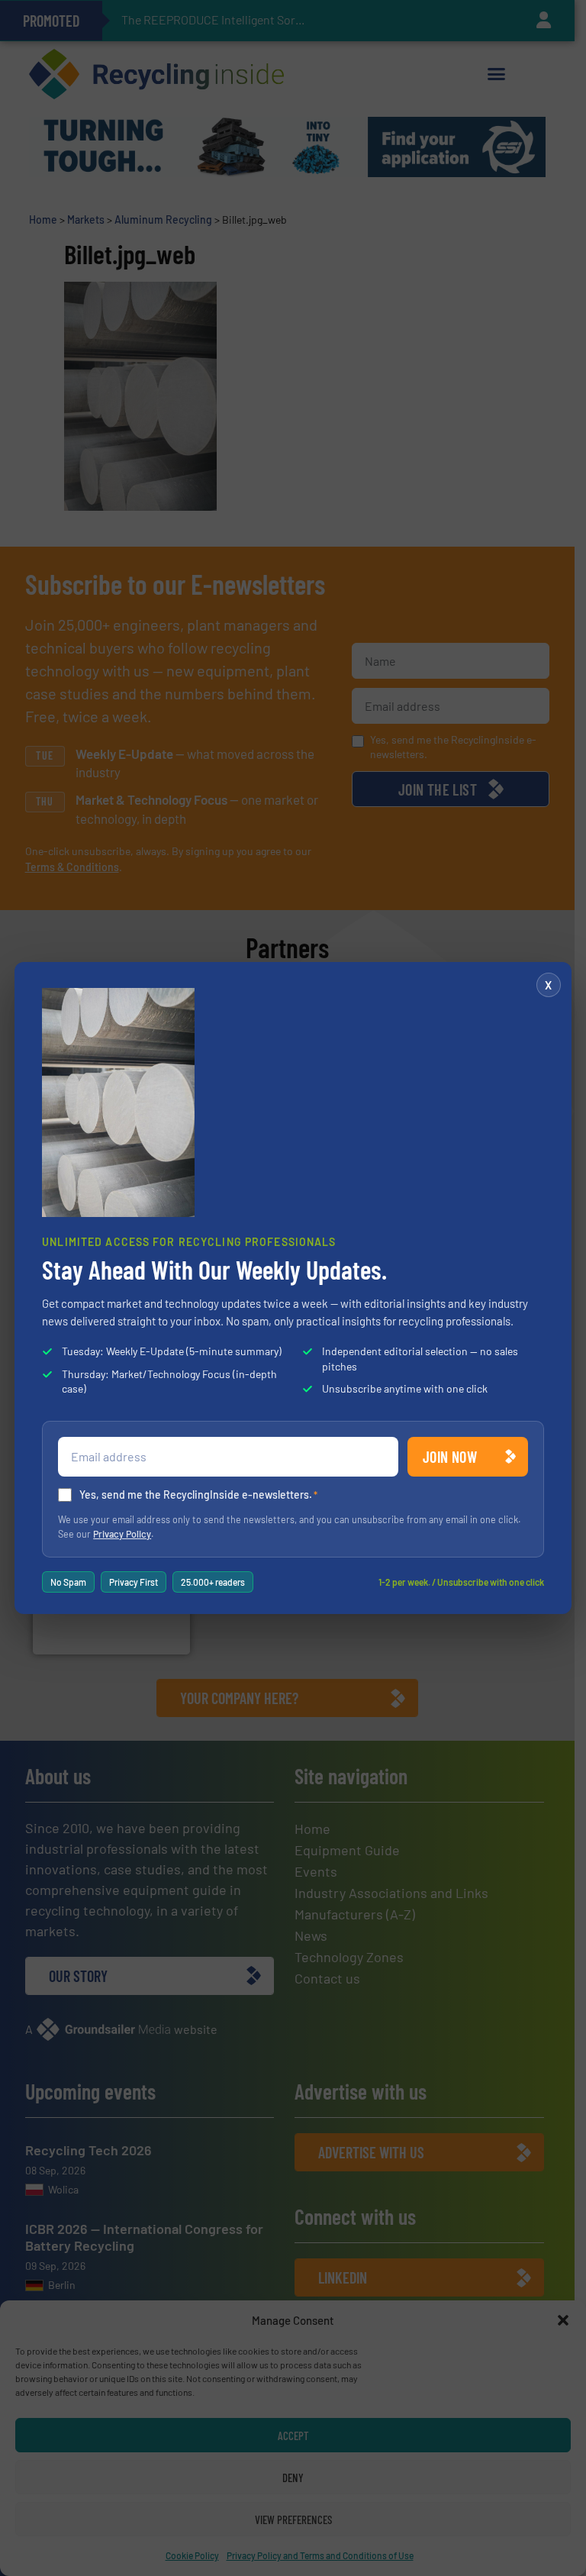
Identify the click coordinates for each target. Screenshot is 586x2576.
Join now (450, 1457)
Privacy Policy (122, 1534)
